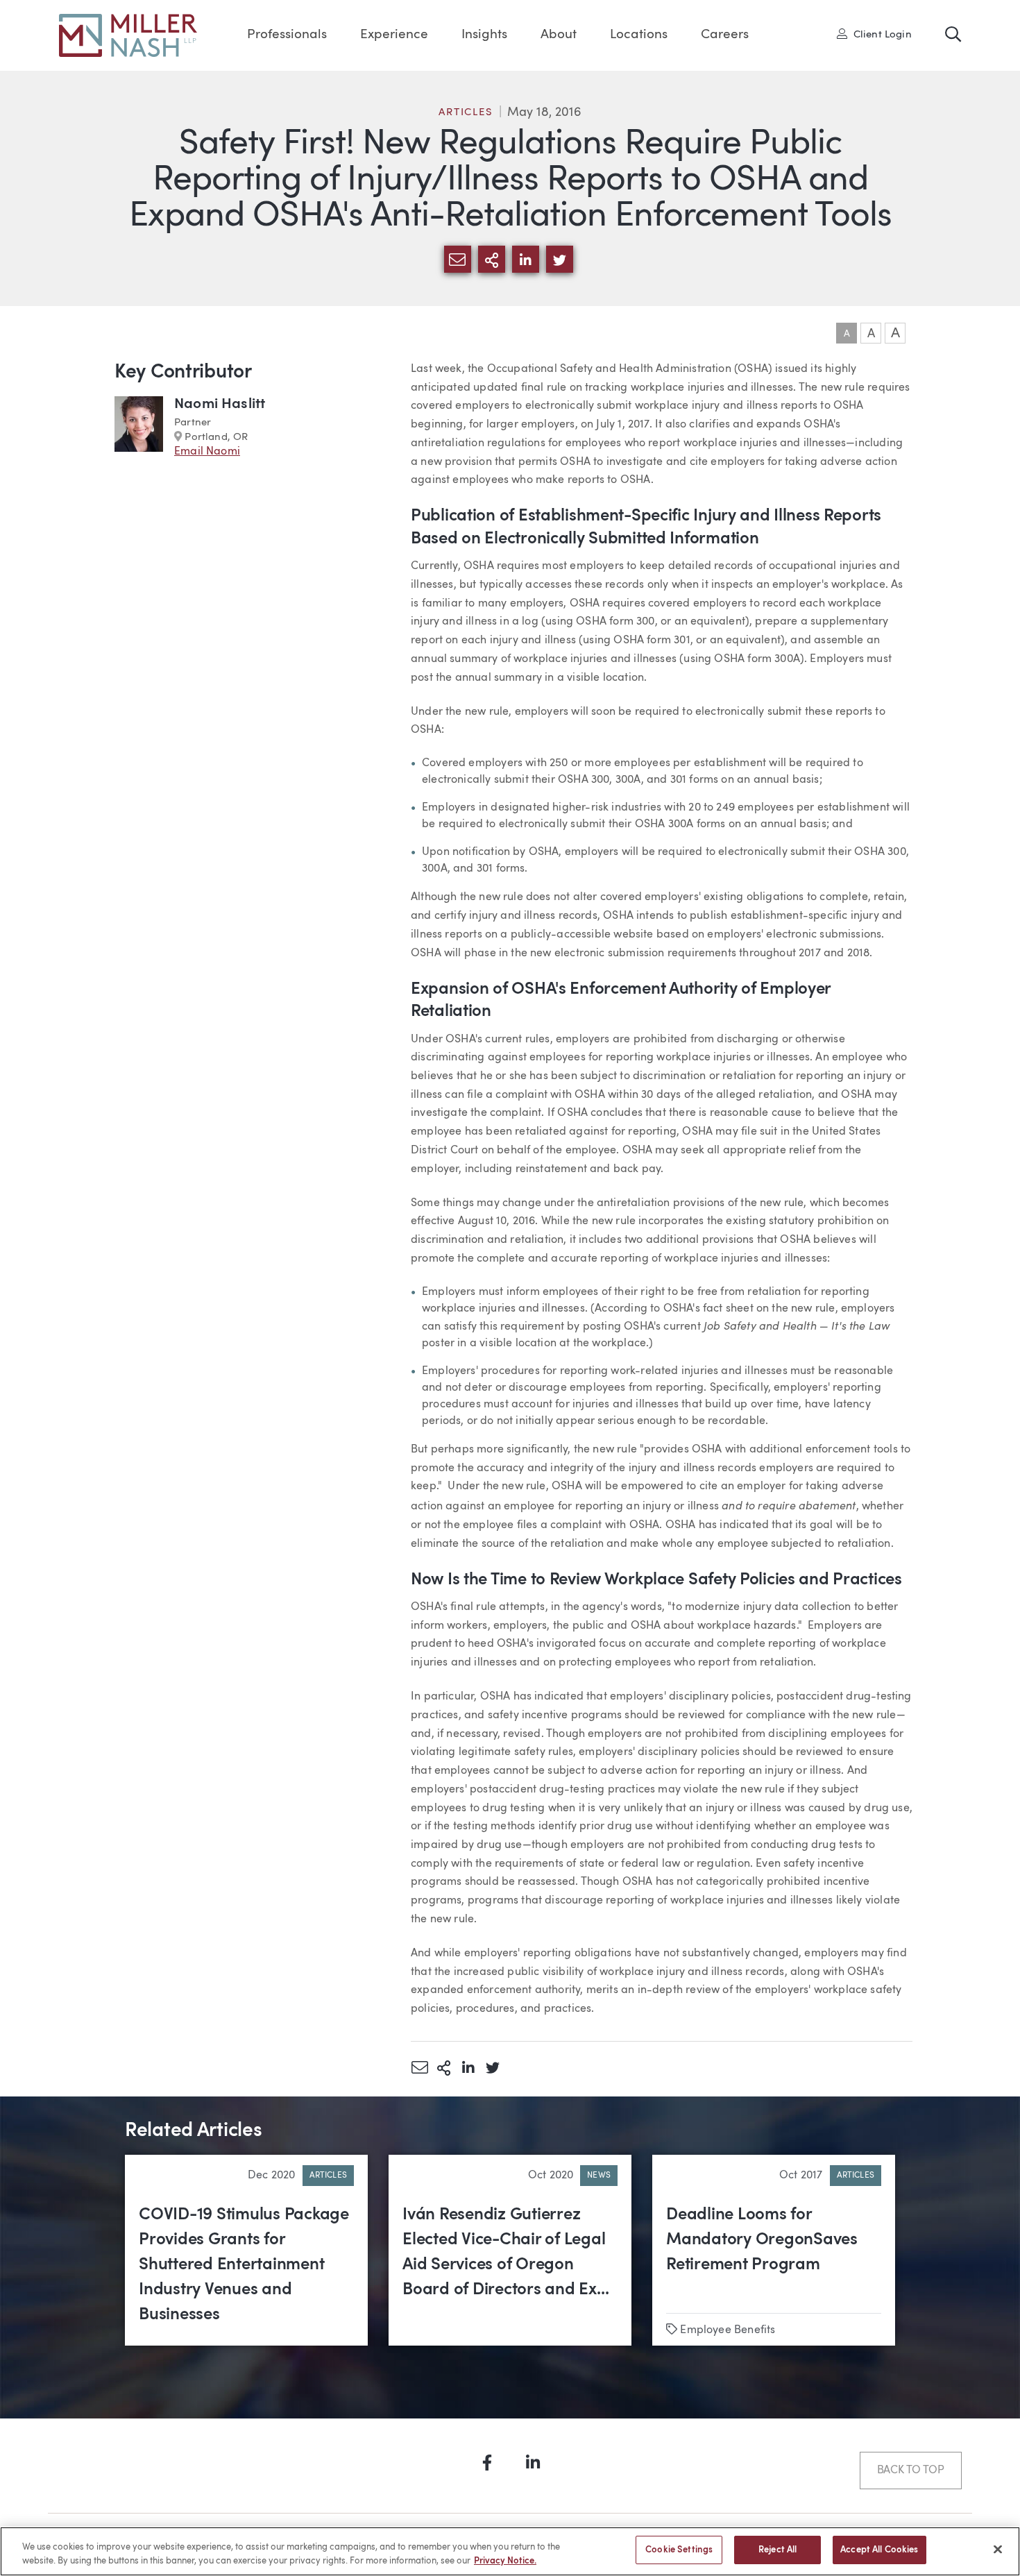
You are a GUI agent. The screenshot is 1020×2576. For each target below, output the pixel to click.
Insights (484, 35)
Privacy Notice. (505, 2561)
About (559, 35)
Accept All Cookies (879, 2550)
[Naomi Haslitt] (139, 428)
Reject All (777, 2550)
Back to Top (911, 2471)
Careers (725, 35)
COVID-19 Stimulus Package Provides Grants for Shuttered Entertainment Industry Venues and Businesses (244, 2265)
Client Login (879, 34)
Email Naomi (207, 452)
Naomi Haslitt (220, 404)
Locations (639, 35)
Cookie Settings (679, 2550)
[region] (510, 2551)
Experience (394, 35)
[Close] (998, 2549)
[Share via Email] (419, 2067)
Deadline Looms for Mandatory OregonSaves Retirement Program (762, 2240)
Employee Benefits (728, 2330)
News (599, 2176)
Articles (466, 113)
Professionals (287, 35)
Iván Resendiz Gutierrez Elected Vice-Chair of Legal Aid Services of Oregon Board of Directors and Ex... (505, 2253)
